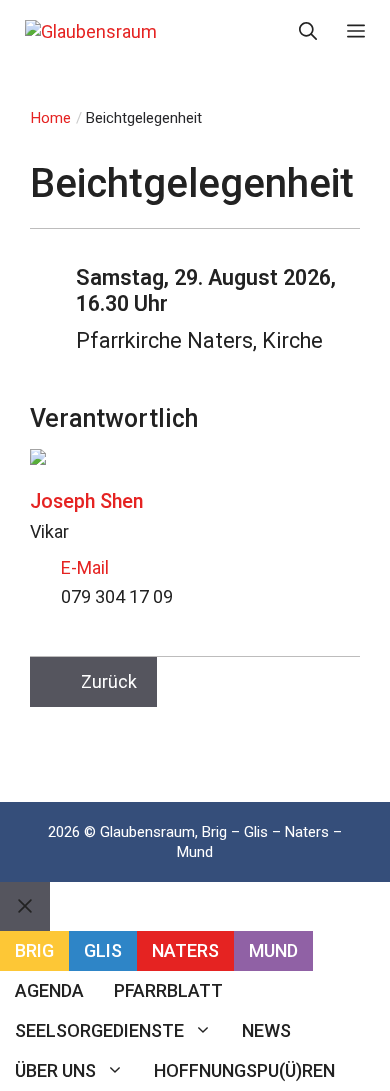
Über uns (55, 1070)
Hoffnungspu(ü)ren (244, 1070)
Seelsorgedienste (99, 1030)
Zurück (109, 681)
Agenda (49, 990)
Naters (185, 950)
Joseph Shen (87, 501)
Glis (103, 950)
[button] (308, 32)
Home (51, 118)
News (266, 1030)
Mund (273, 950)
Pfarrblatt (168, 990)
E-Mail (85, 567)
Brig (34, 950)
